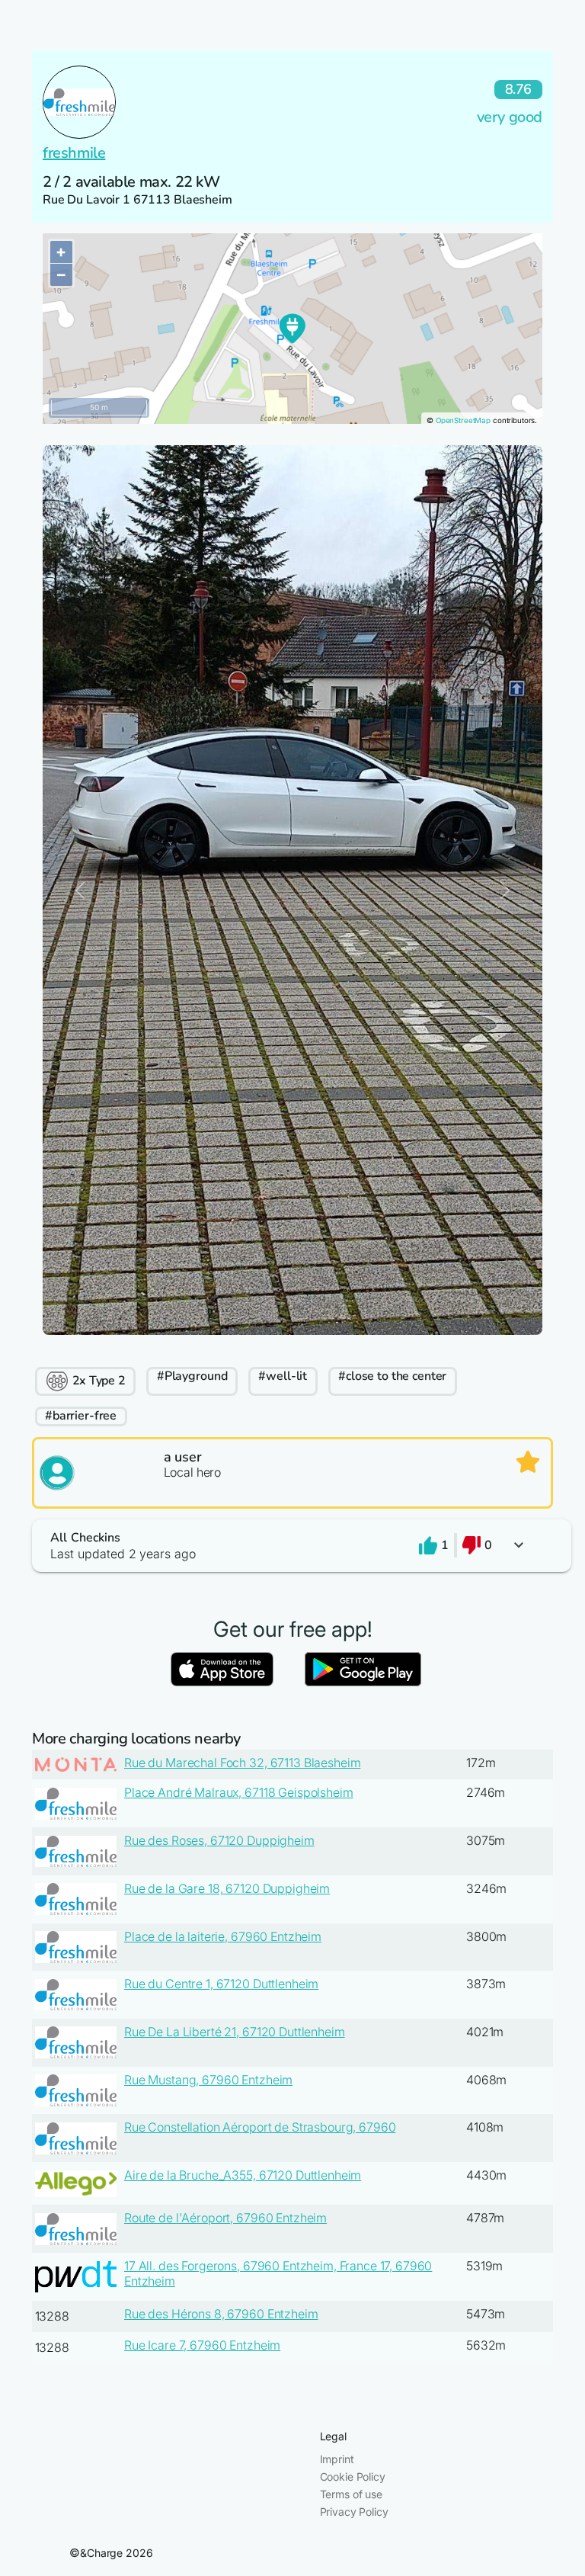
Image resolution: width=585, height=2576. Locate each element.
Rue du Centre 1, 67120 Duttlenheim (221, 1984)
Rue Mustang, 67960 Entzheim (208, 2080)
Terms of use (351, 2494)
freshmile (74, 153)
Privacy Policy (354, 2512)
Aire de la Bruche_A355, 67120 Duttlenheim (243, 2175)
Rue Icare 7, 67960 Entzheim (202, 2345)
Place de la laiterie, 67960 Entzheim (223, 1936)
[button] (292, 1546)
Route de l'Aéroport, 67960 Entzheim (225, 2218)
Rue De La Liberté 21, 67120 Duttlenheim (235, 2032)
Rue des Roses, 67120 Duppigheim (219, 1840)
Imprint (337, 2459)
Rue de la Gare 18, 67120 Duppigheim (227, 1888)
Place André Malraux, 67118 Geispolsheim (239, 1792)
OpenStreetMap (463, 420)
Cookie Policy (353, 2477)
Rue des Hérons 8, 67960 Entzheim (221, 2314)
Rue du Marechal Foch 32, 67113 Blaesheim (242, 1763)
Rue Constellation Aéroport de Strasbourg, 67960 (260, 2127)
